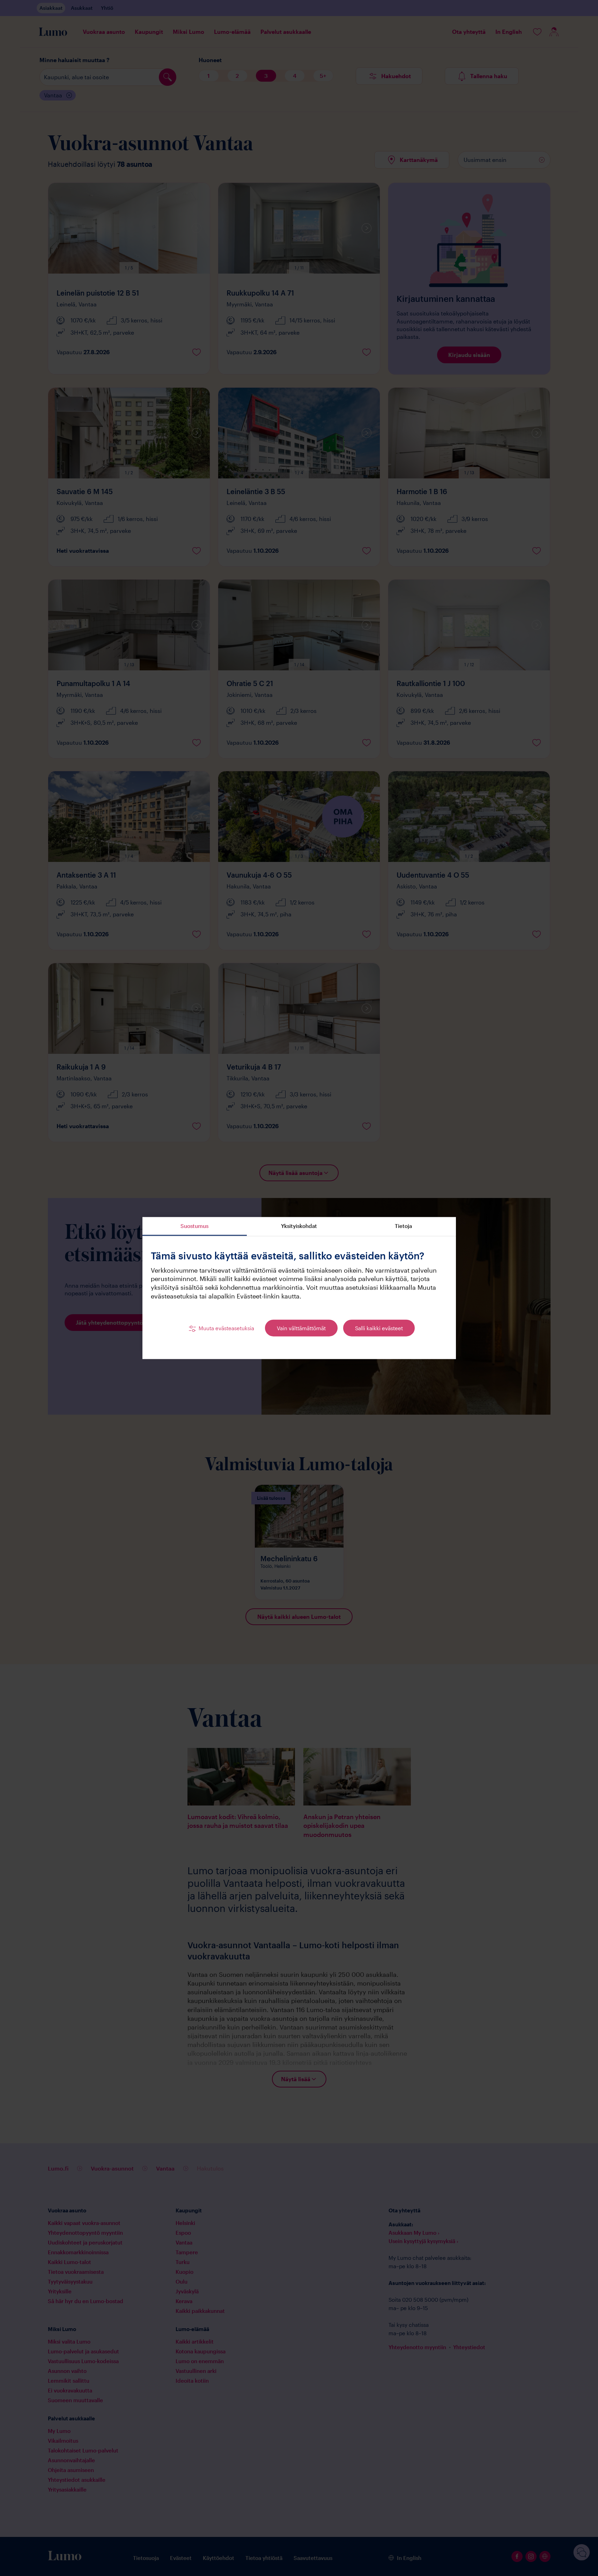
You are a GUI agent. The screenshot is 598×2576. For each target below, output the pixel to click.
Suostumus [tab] (194, 1226)
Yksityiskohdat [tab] (299, 1226)
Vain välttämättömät (301, 1328)
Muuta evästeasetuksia (226, 1328)
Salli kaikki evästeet (379, 1328)
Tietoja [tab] (403, 1226)
